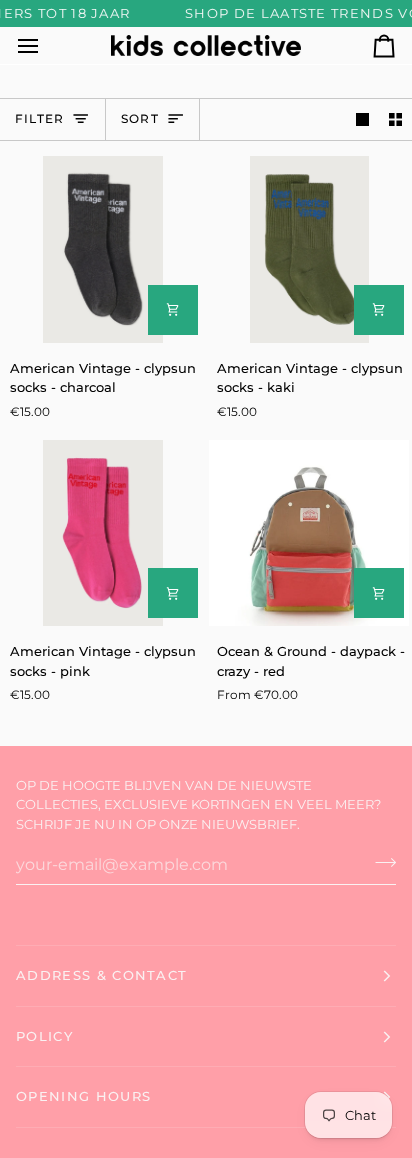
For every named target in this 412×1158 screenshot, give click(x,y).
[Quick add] (173, 310)
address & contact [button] (101, 975)
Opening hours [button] (83, 1096)
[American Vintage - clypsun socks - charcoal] (103, 249)
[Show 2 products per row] (395, 119)
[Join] (379, 862)
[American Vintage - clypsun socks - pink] (103, 533)
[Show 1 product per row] (362, 119)
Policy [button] (44, 1036)
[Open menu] (46, 45)
